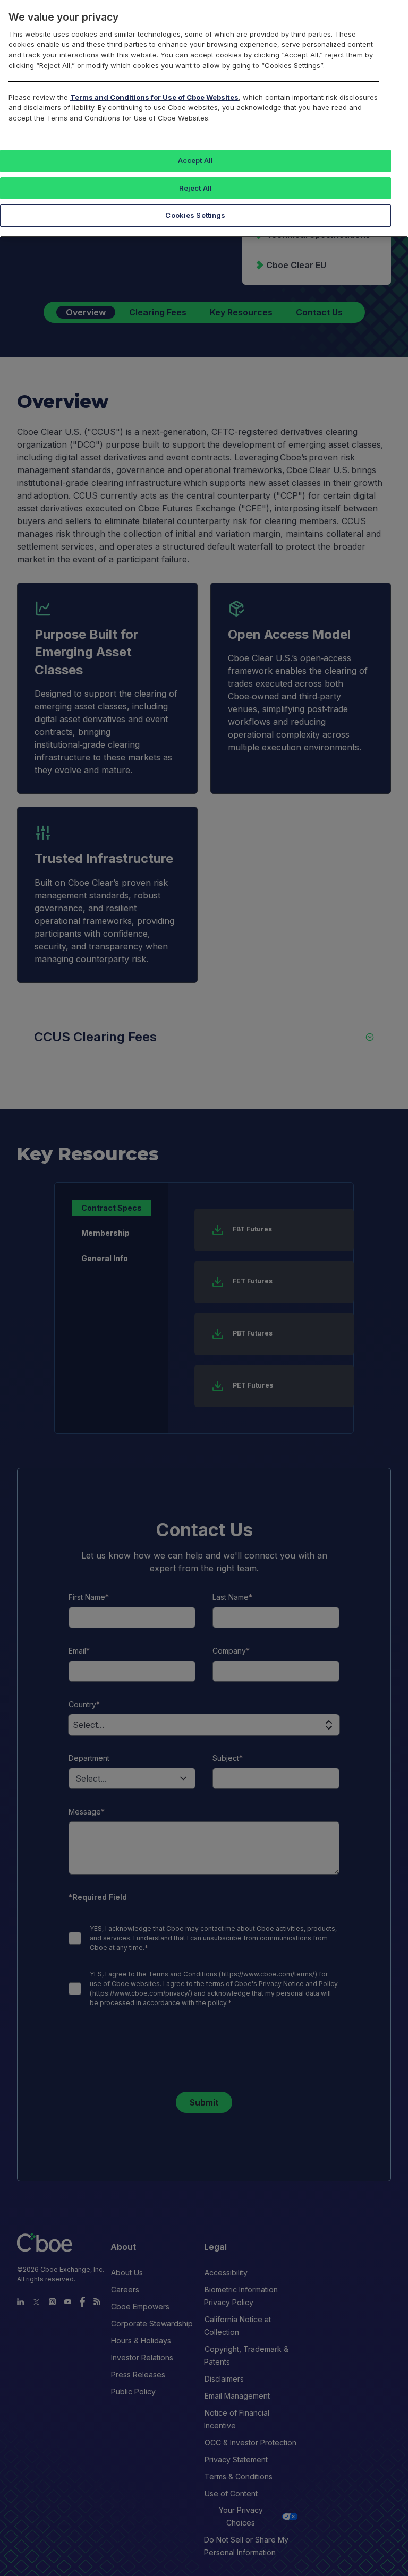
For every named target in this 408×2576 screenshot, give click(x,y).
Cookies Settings (195, 215)
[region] (204, 119)
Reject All (195, 188)
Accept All (195, 160)
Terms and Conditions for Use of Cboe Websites (154, 97)
